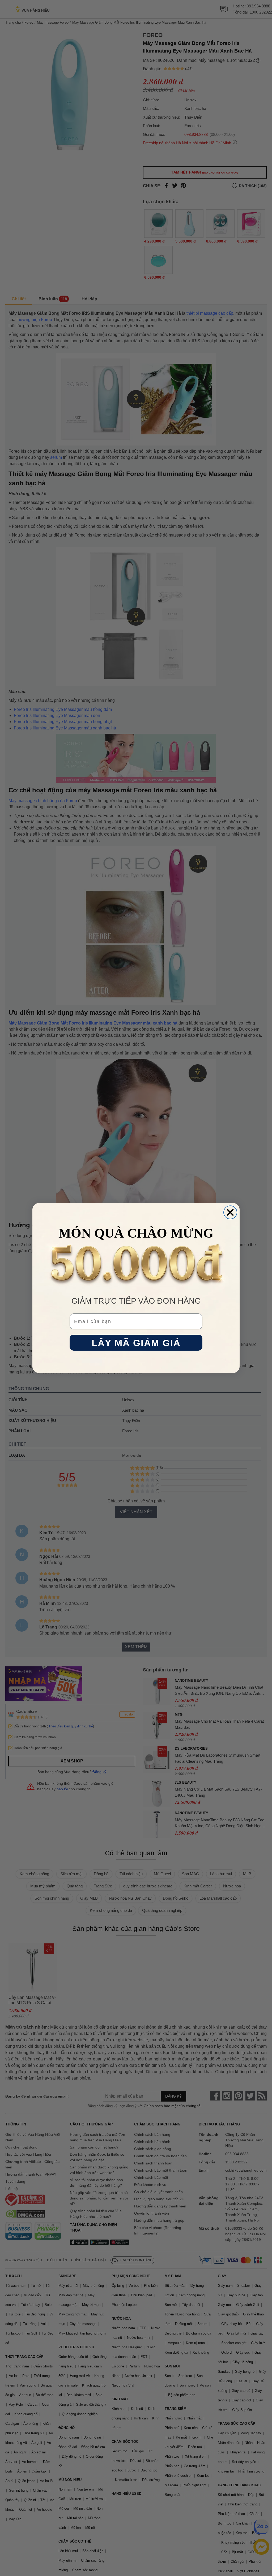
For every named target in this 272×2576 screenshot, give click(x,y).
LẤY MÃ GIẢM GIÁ (136, 1343)
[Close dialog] (230, 1212)
